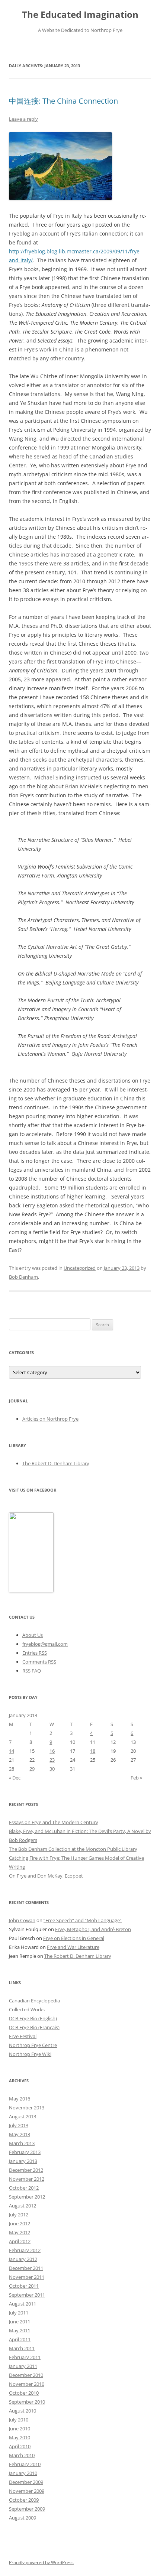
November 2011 (27, 2277)
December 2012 (26, 2170)
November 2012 (27, 2179)
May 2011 (20, 2330)
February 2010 (25, 2464)
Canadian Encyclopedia (34, 2001)
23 (52, 1760)
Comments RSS (39, 1662)
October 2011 (24, 2286)
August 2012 (23, 2206)
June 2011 (20, 2322)
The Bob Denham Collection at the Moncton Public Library (73, 1849)
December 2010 (26, 2375)
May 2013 (20, 2134)
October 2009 (24, 2500)
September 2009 (27, 2509)
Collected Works (27, 2009)
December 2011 (26, 2268)
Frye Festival (23, 2036)
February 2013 (25, 2152)
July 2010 (19, 2420)
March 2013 (22, 2143)
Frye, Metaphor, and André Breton (93, 1929)
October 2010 (24, 2393)
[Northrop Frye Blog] (31, 1590)
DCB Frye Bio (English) (33, 2018)
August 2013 (23, 2116)
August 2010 (23, 2411)
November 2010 (27, 2384)
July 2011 (19, 2313)
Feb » (136, 1778)
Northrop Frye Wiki (30, 2054)
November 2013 (27, 2108)
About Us (33, 1635)
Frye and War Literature (73, 1947)
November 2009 (27, 2491)
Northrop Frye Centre (33, 2045)
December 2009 (26, 2482)
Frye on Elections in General (74, 1938)
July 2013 (19, 2125)
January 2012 (23, 2259)
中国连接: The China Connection (63, 101)
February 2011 (25, 2357)
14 (12, 1751)
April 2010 (20, 2446)
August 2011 (23, 2304)
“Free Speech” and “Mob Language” (83, 1920)
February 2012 (25, 2250)
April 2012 (20, 2241)
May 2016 (20, 2099)
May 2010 (20, 2437)
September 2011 (27, 2295)
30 (52, 1769)
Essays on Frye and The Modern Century (54, 1822)
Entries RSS (35, 1653)
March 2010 (22, 2455)
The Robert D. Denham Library (56, 1463)
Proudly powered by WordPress (41, 2562)
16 (52, 1751)
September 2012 (27, 2197)
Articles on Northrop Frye (50, 1419)
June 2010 (20, 2429)
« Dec (15, 1778)
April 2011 (20, 2339)
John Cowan (22, 1920)
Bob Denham (23, 1277)
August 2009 (23, 2518)
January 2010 (23, 2473)
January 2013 (23, 2161)
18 (93, 1751)
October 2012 (24, 2188)
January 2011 (23, 2366)
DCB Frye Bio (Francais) (34, 2027)
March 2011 (22, 2348)
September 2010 (27, 2402)
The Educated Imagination (80, 15)
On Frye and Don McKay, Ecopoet (46, 1876)
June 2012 (20, 2223)
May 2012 (20, 2232)
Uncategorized (80, 1268)
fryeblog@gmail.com (45, 1644)
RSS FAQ (32, 1671)
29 (32, 1769)
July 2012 (19, 2215)
